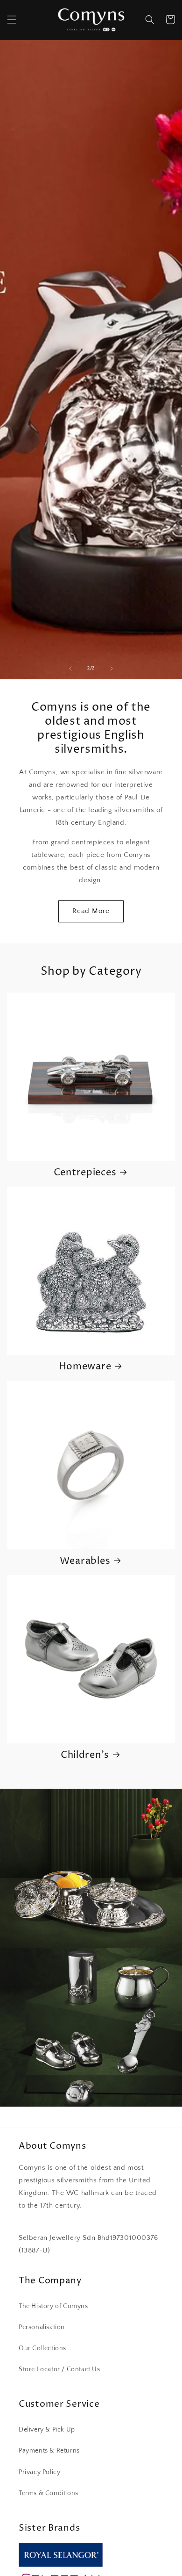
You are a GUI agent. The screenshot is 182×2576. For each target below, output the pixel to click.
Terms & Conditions (49, 2493)
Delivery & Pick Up (47, 2430)
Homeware (85, 1367)
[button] (12, 20)
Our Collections (42, 2348)
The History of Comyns (53, 2306)
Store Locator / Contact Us (59, 2369)
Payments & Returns (49, 2451)
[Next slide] (112, 669)
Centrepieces (85, 1173)
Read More (91, 911)
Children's (85, 1756)
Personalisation (42, 2327)
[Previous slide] (70, 669)
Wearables (85, 1561)
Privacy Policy (39, 2472)
